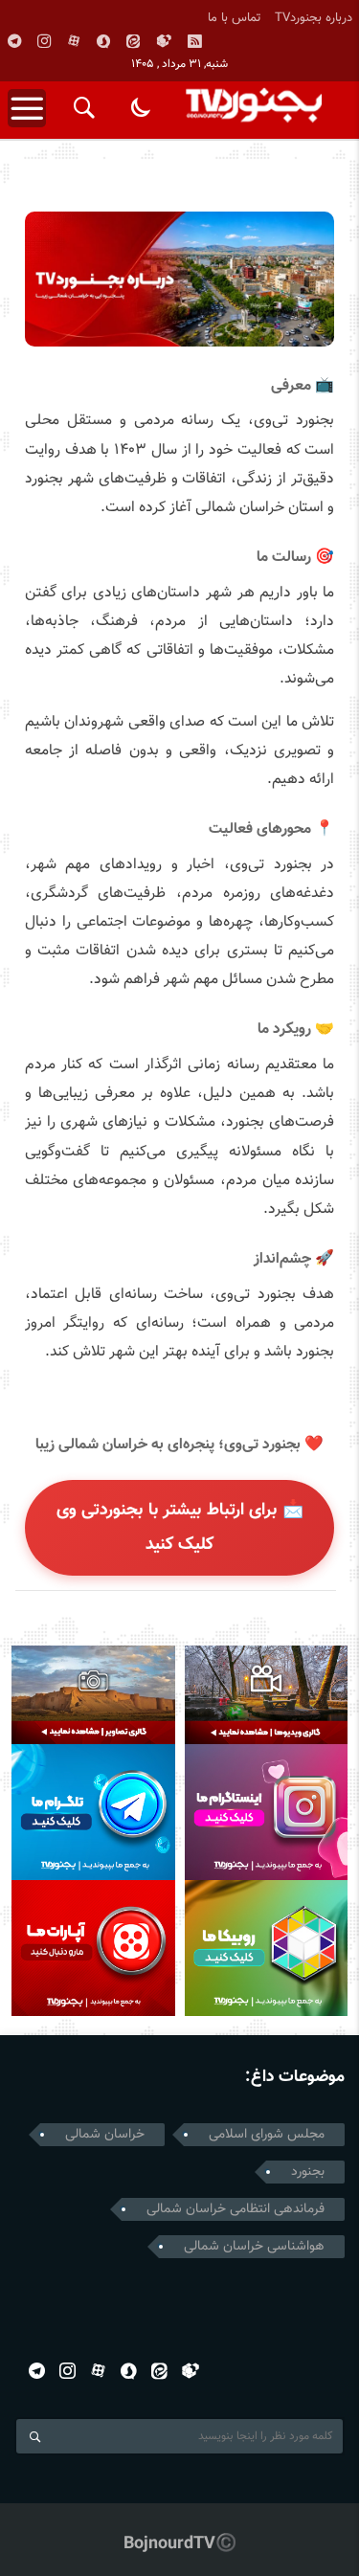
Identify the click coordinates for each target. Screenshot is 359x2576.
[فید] (194, 41)
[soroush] (103, 41)
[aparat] (74, 41)
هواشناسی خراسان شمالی (254, 2247)
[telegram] (14, 41)
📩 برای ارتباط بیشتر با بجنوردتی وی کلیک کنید (180, 1528)
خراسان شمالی (105, 2135)
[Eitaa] (133, 41)
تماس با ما (235, 18)
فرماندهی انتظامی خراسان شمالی (236, 2209)
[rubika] (164, 41)
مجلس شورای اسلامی (267, 2135)
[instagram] (44, 41)
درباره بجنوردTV (314, 18)
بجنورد (308, 2172)
